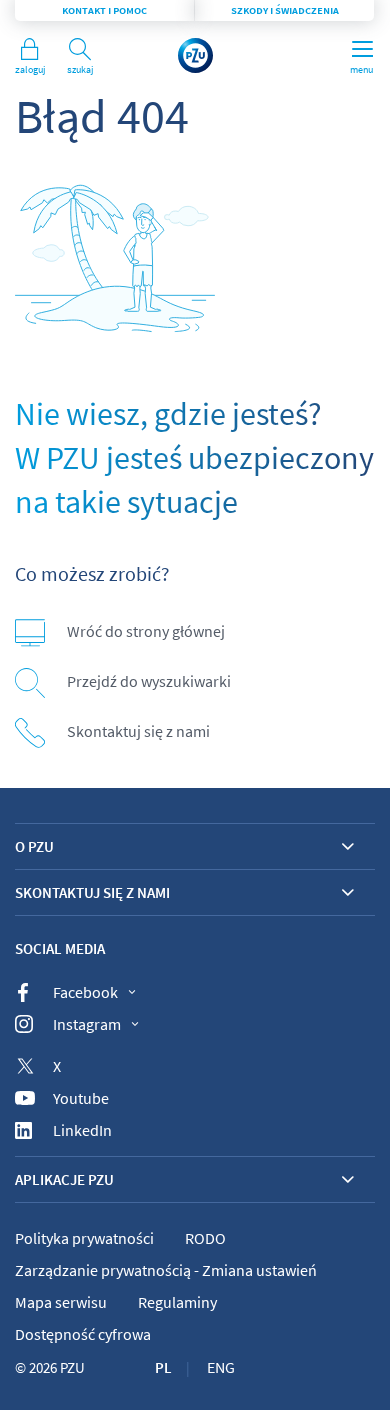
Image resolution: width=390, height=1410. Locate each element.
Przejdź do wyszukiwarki (149, 681)
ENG (221, 1367)
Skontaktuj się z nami (138, 731)
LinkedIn (82, 1130)
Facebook (85, 992)
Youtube (81, 1098)
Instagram (87, 1024)
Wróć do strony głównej (146, 631)
